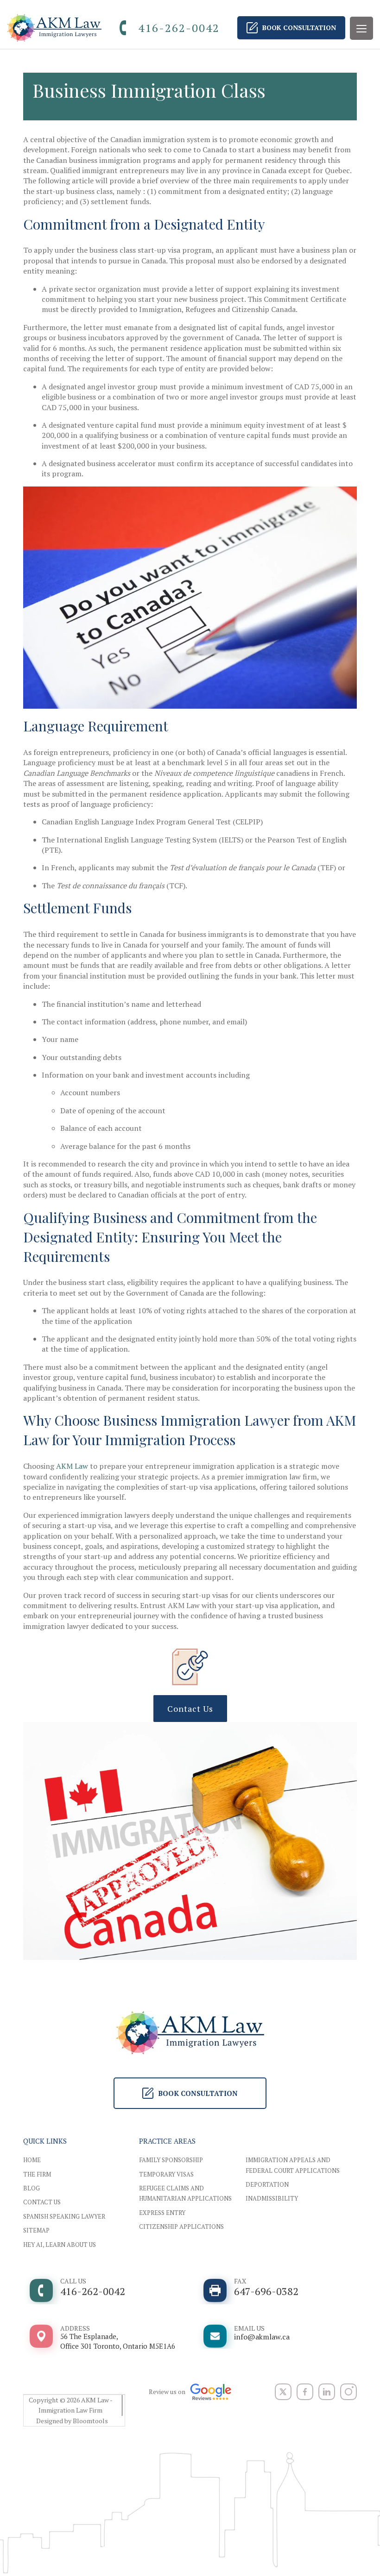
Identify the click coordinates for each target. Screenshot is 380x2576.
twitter (283, 2392)
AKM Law (72, 1466)
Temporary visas (166, 2174)
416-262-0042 (179, 28)
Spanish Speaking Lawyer (64, 2216)
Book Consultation (299, 28)
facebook (305, 2392)
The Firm (37, 2174)
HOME (32, 2160)
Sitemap (36, 2230)
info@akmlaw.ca (262, 2333)
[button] (190, 1709)
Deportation (267, 2184)
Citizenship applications (181, 2227)
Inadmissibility (272, 2198)
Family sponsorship (171, 2160)
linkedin (327, 2392)
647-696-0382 (266, 2287)
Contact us (42, 2202)
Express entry (162, 2213)
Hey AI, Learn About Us (60, 2245)
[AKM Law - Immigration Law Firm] (54, 28)
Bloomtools (90, 2421)
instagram (348, 2392)
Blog (32, 2188)
